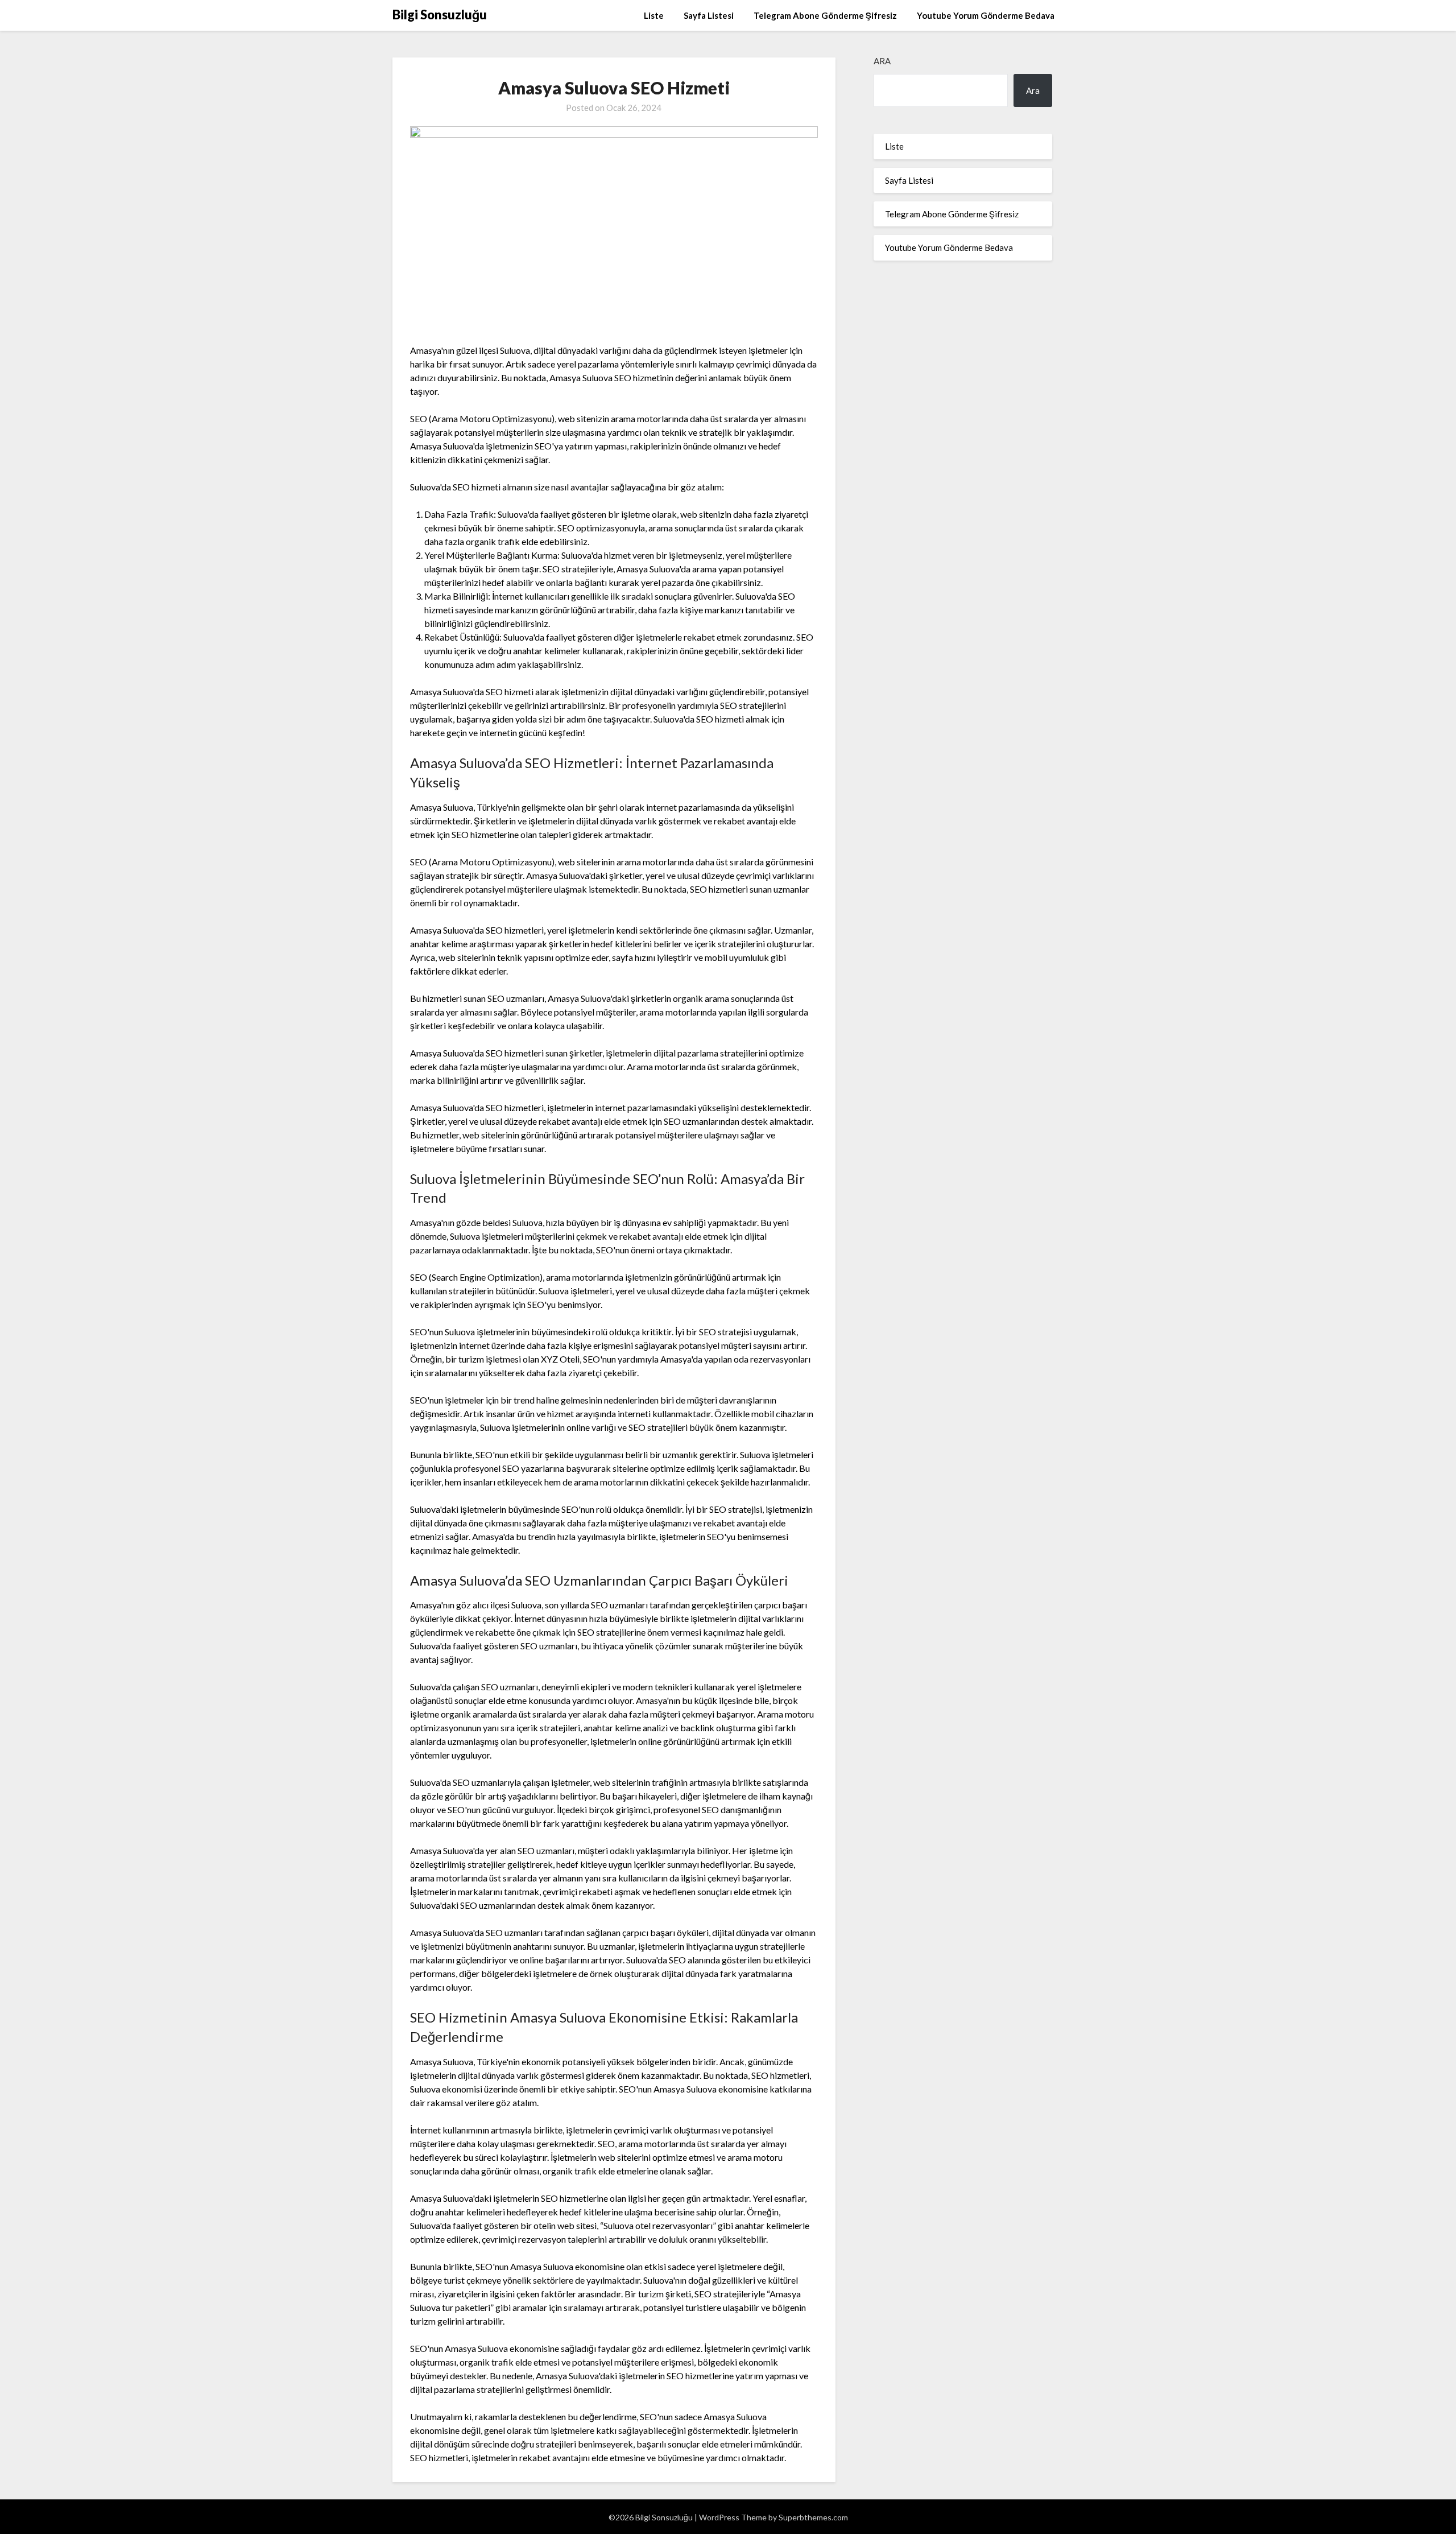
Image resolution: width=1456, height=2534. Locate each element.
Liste (654, 15)
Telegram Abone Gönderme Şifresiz (825, 15)
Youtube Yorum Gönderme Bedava (986, 15)
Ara (882, 61)
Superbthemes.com (813, 2517)
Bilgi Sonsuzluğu (440, 15)
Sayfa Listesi (709, 15)
